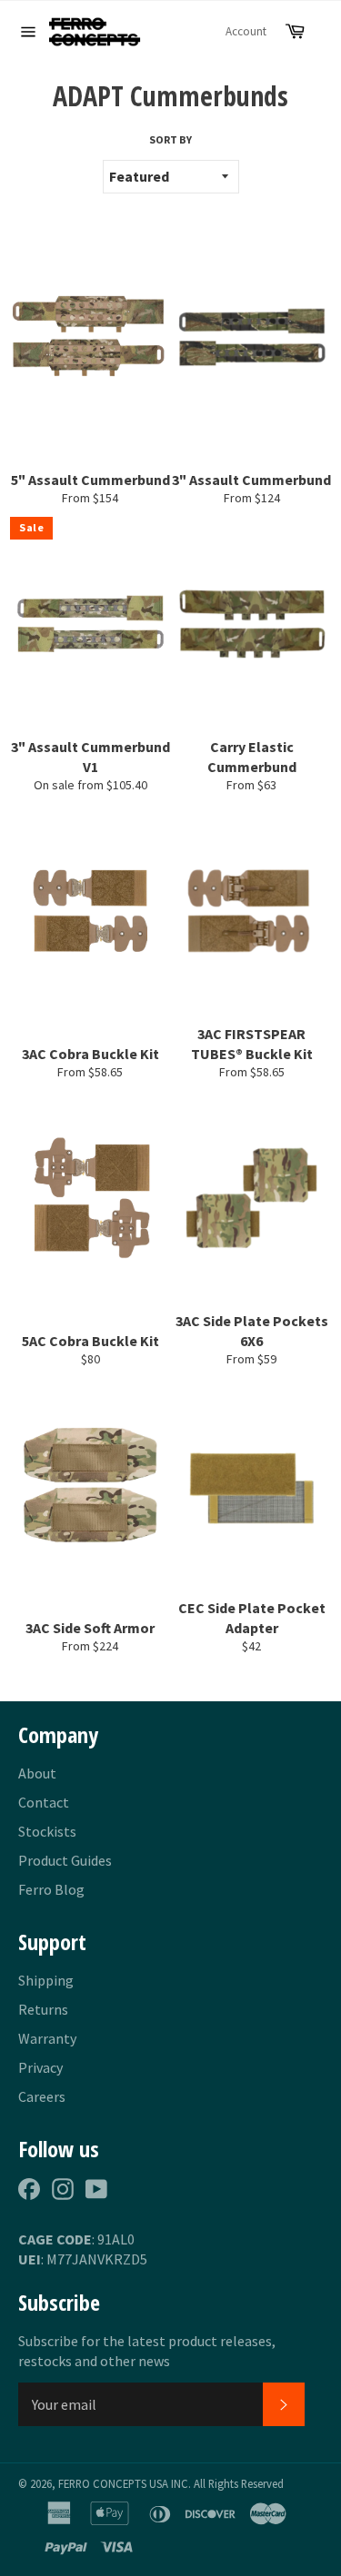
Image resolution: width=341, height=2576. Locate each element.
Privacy (40, 2067)
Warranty (47, 2038)
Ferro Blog (51, 1889)
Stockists (47, 1831)
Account (246, 31)
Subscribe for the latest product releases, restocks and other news (147, 2351)
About (37, 1773)
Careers (42, 2096)
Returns (43, 2009)
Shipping (46, 1980)
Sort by (170, 139)
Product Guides (65, 1860)
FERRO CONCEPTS (102, 2483)
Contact (44, 1802)
